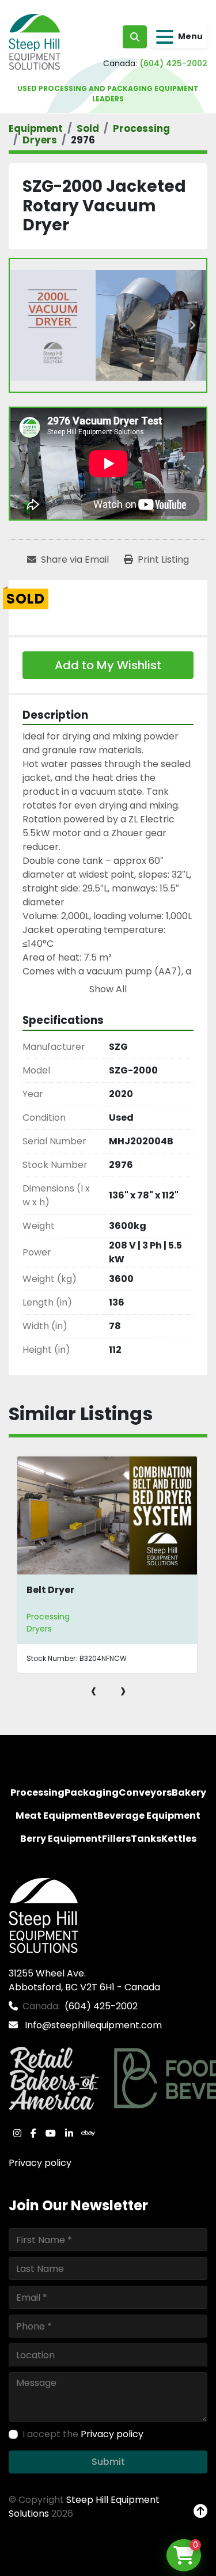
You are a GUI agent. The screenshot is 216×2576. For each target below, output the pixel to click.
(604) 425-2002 (173, 63)
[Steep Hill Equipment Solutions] (43, 1915)
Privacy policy (40, 2163)
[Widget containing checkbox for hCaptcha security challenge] (96, 2472)
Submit (108, 2515)
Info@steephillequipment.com (92, 2025)
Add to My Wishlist (108, 665)
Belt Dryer (50, 1590)
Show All (108, 989)
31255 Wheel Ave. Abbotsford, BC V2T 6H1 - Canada (84, 1980)
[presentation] (94, 1690)
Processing (48, 1617)
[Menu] (165, 37)
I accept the (83, 2434)
